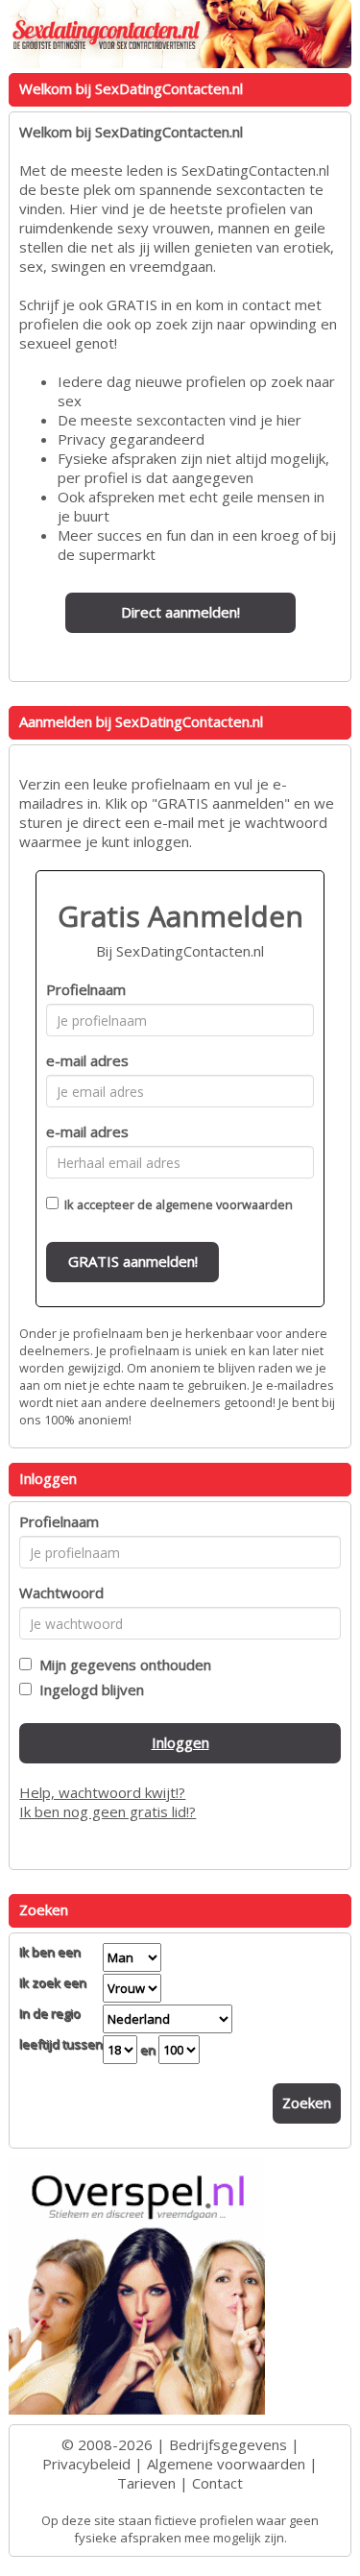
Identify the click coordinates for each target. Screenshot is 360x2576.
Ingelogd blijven (88, 1689)
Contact (217, 2483)
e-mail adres (87, 1060)
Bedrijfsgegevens (228, 2444)
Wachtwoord (61, 1592)
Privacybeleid (86, 2464)
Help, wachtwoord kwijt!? (102, 1792)
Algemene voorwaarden (226, 2464)
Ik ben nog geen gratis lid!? (108, 1811)
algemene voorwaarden (224, 1204)
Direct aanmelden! (180, 612)
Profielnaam (86, 989)
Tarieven (146, 2483)
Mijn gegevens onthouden (121, 1665)
